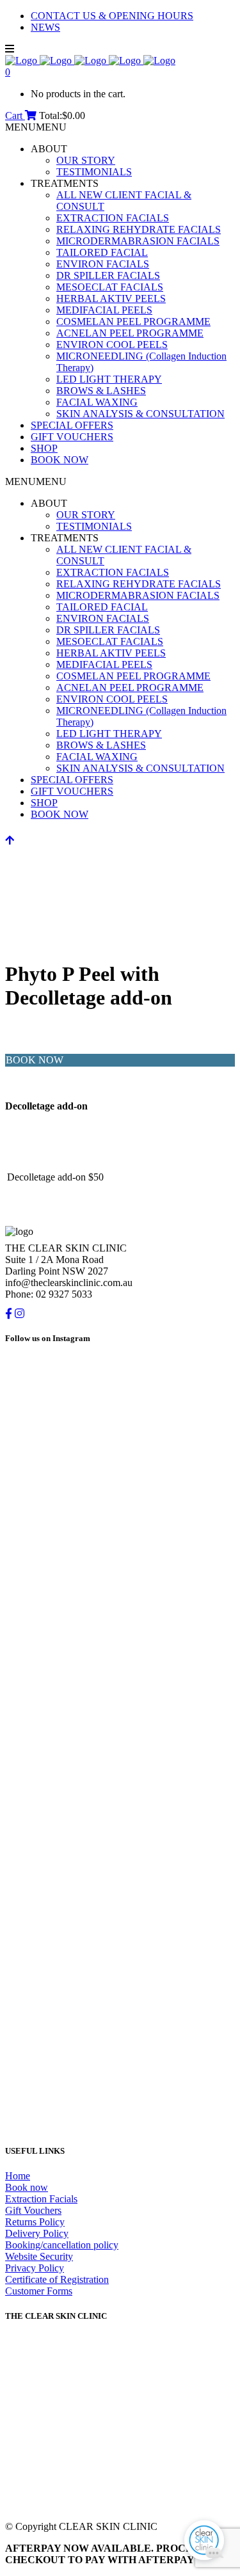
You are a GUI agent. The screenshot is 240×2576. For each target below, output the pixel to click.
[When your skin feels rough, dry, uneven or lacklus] (120, 2041)
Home (18, 2176)
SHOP (44, 448)
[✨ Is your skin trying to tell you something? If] (120, 1873)
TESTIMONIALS (94, 172)
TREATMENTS (65, 183)
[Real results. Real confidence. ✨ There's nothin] (120, 1698)
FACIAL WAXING (97, 402)
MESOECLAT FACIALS (110, 287)
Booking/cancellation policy (62, 2245)
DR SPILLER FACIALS (108, 275)
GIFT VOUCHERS (72, 437)
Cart (15, 115)
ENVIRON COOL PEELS (112, 345)
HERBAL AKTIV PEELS (111, 298)
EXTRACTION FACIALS (113, 218)
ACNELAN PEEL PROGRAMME (130, 333)
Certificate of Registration (57, 2279)
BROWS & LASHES (101, 391)
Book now (27, 2187)
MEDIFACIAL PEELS (104, 310)
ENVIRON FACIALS (103, 264)
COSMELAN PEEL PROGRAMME (133, 322)
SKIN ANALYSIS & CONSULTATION (140, 414)
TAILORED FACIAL (102, 252)
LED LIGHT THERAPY (109, 379)
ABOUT (49, 149)
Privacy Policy (35, 2268)
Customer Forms (39, 2291)
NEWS (45, 27)
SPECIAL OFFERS (72, 425)
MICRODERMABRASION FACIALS (138, 241)
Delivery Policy (37, 2233)
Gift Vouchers (33, 2210)
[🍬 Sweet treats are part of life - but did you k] (120, 1499)
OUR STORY (86, 160)
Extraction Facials (41, 2199)
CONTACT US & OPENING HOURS (112, 16)
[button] (36, 127)
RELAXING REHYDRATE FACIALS (139, 229)
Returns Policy (35, 2222)
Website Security (39, 2256)
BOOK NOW (60, 460)
